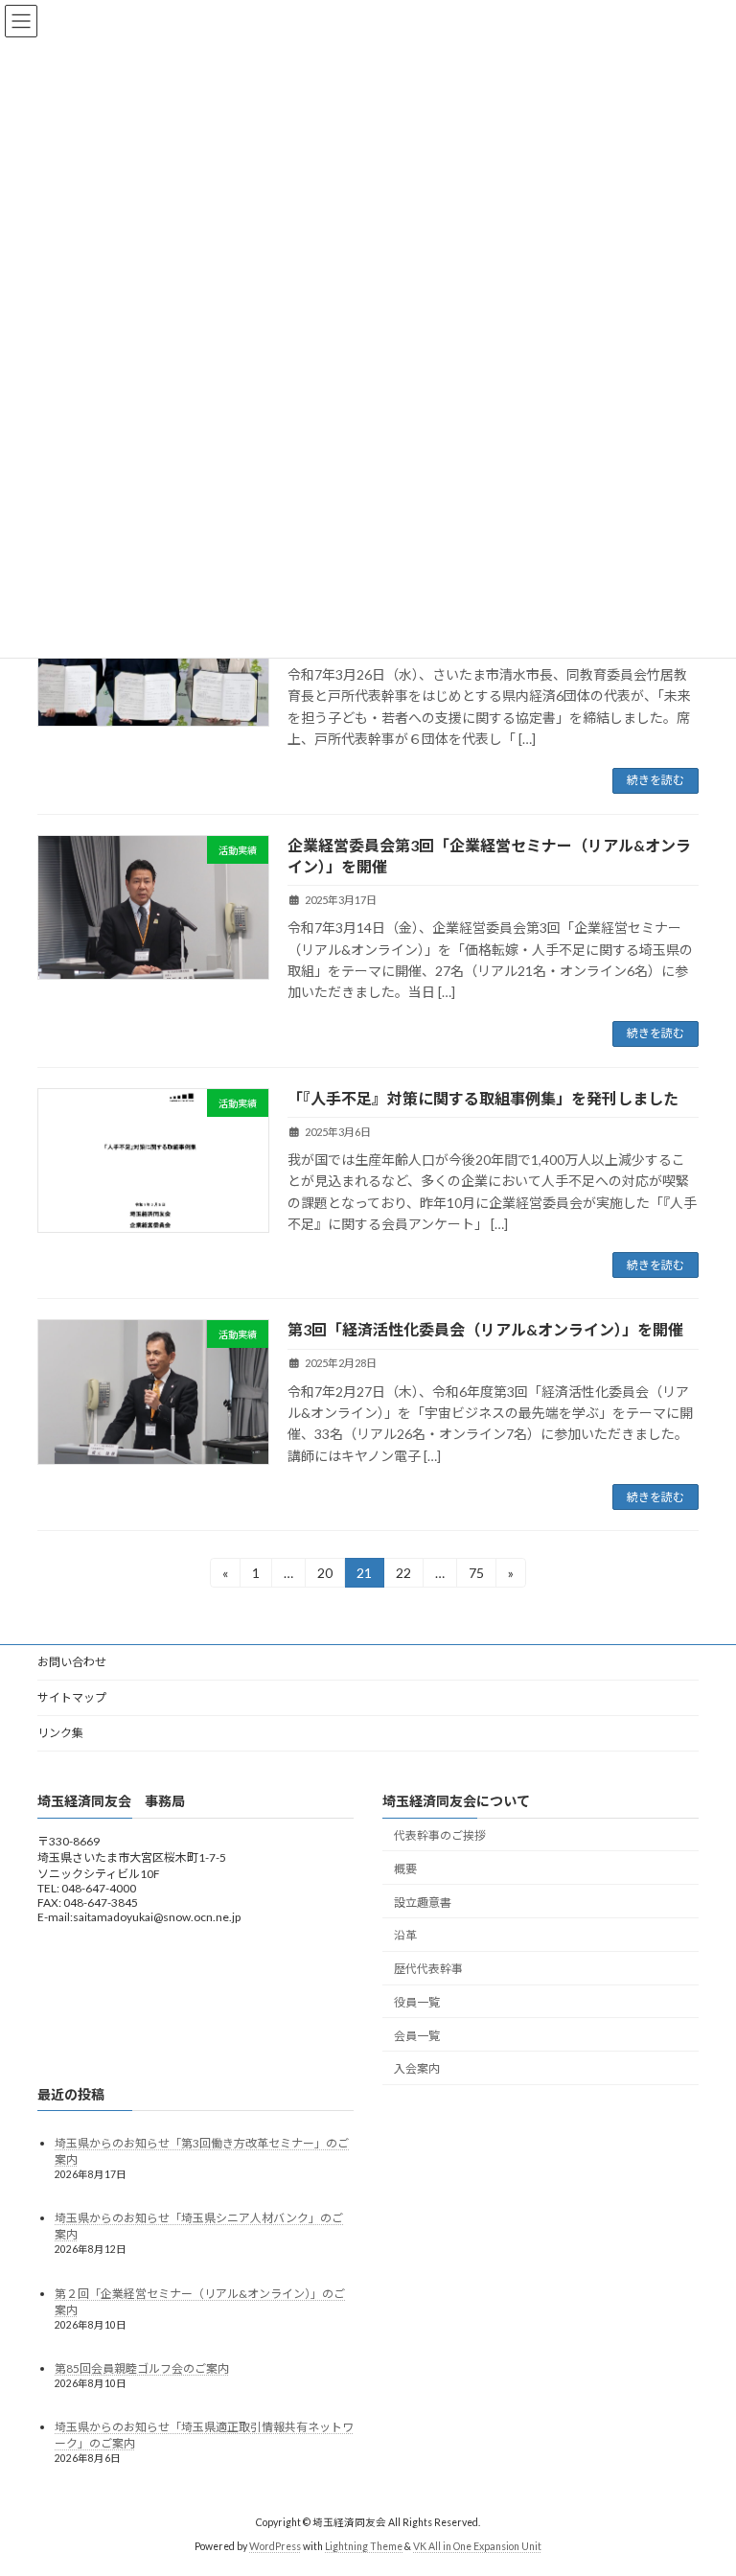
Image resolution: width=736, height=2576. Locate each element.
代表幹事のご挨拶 (440, 1835)
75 (476, 1576)
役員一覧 (417, 2002)
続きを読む (655, 780)
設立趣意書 (423, 1903)
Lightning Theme (364, 2546)
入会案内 (417, 2069)
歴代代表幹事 (428, 1969)
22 (403, 1576)
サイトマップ (72, 1697)
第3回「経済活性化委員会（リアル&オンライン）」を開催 (485, 1329)
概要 (405, 1869)
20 (324, 1576)
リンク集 (60, 1733)
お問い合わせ (72, 1662)
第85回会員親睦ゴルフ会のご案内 (142, 2368)
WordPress (275, 2546)
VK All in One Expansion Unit (477, 2546)
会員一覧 (417, 2036)
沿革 (405, 1936)
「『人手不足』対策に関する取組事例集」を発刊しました (483, 1098)
